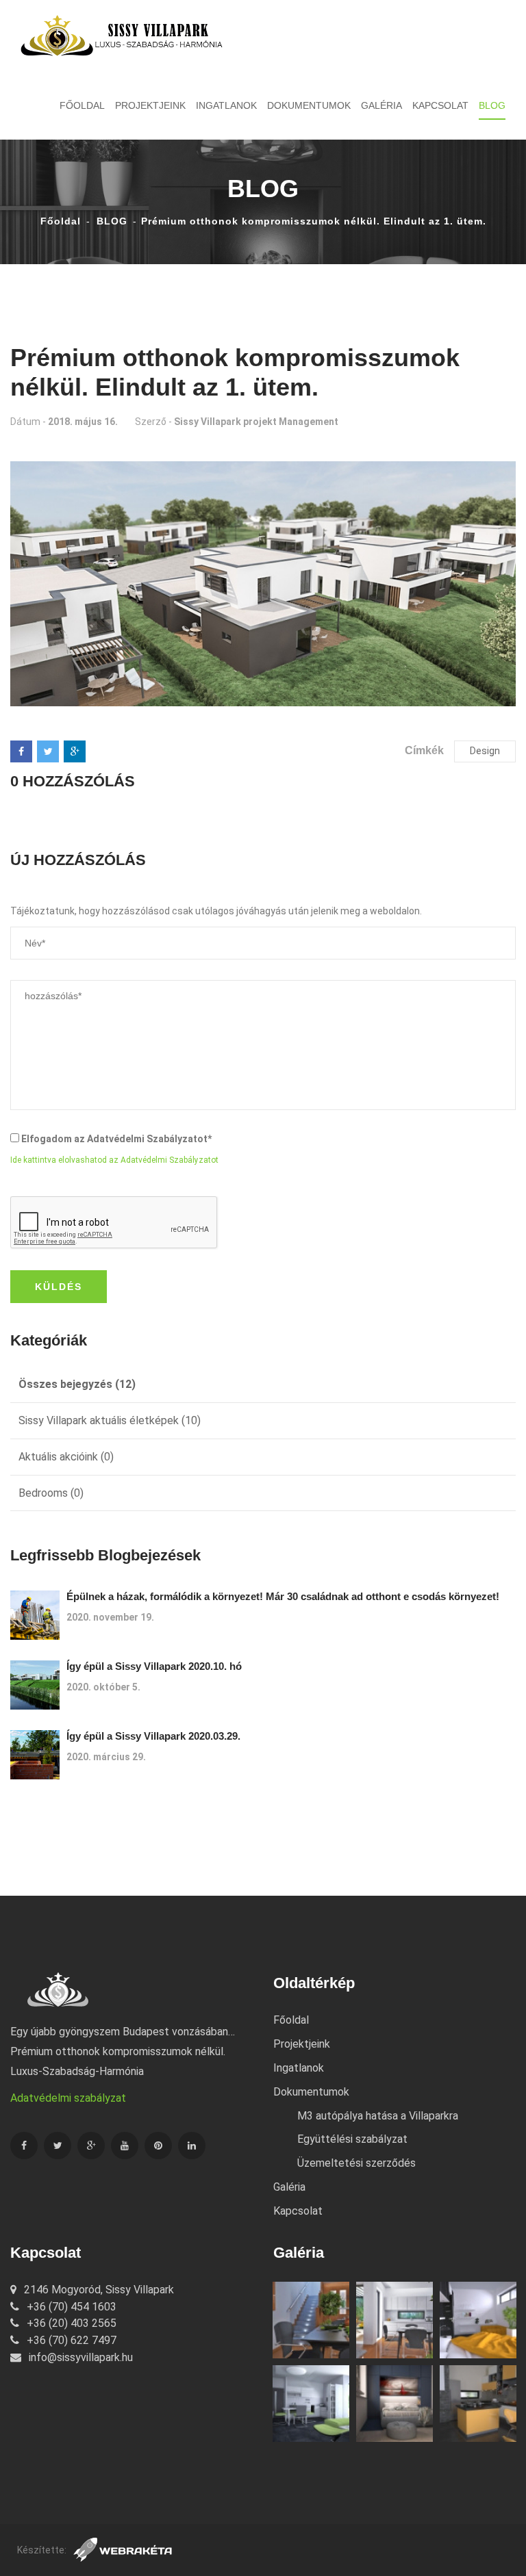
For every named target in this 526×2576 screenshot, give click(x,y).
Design (485, 751)
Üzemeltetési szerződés (356, 2163)
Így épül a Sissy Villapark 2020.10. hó (154, 1666)
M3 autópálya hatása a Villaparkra (378, 2116)
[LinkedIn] (192, 2146)
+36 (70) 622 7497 (70, 2340)
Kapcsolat (440, 105)
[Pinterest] (158, 2146)
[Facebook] (21, 751)
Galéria (381, 105)
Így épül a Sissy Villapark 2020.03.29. (153, 1736)
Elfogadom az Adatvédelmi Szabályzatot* (116, 1139)
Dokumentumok (309, 105)
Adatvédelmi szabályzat (68, 2098)
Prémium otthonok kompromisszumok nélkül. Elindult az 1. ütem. (314, 221)
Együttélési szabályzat (352, 2139)
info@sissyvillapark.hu (79, 2357)
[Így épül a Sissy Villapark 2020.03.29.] (35, 1755)
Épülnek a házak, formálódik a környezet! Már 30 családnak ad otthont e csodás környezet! (283, 1596)
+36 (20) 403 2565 (70, 2323)
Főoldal (82, 105)
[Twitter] (48, 751)
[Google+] (75, 751)
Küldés (59, 1287)
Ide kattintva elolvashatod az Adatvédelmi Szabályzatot (114, 1160)
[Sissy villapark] (123, 35)
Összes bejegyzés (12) (77, 1384)
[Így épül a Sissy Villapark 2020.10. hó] (35, 1685)
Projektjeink (150, 105)
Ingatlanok (226, 105)
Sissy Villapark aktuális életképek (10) (110, 1420)
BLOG (492, 105)
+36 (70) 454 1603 (70, 2307)
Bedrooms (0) (51, 1493)
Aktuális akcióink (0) (66, 1457)
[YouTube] (125, 2146)
